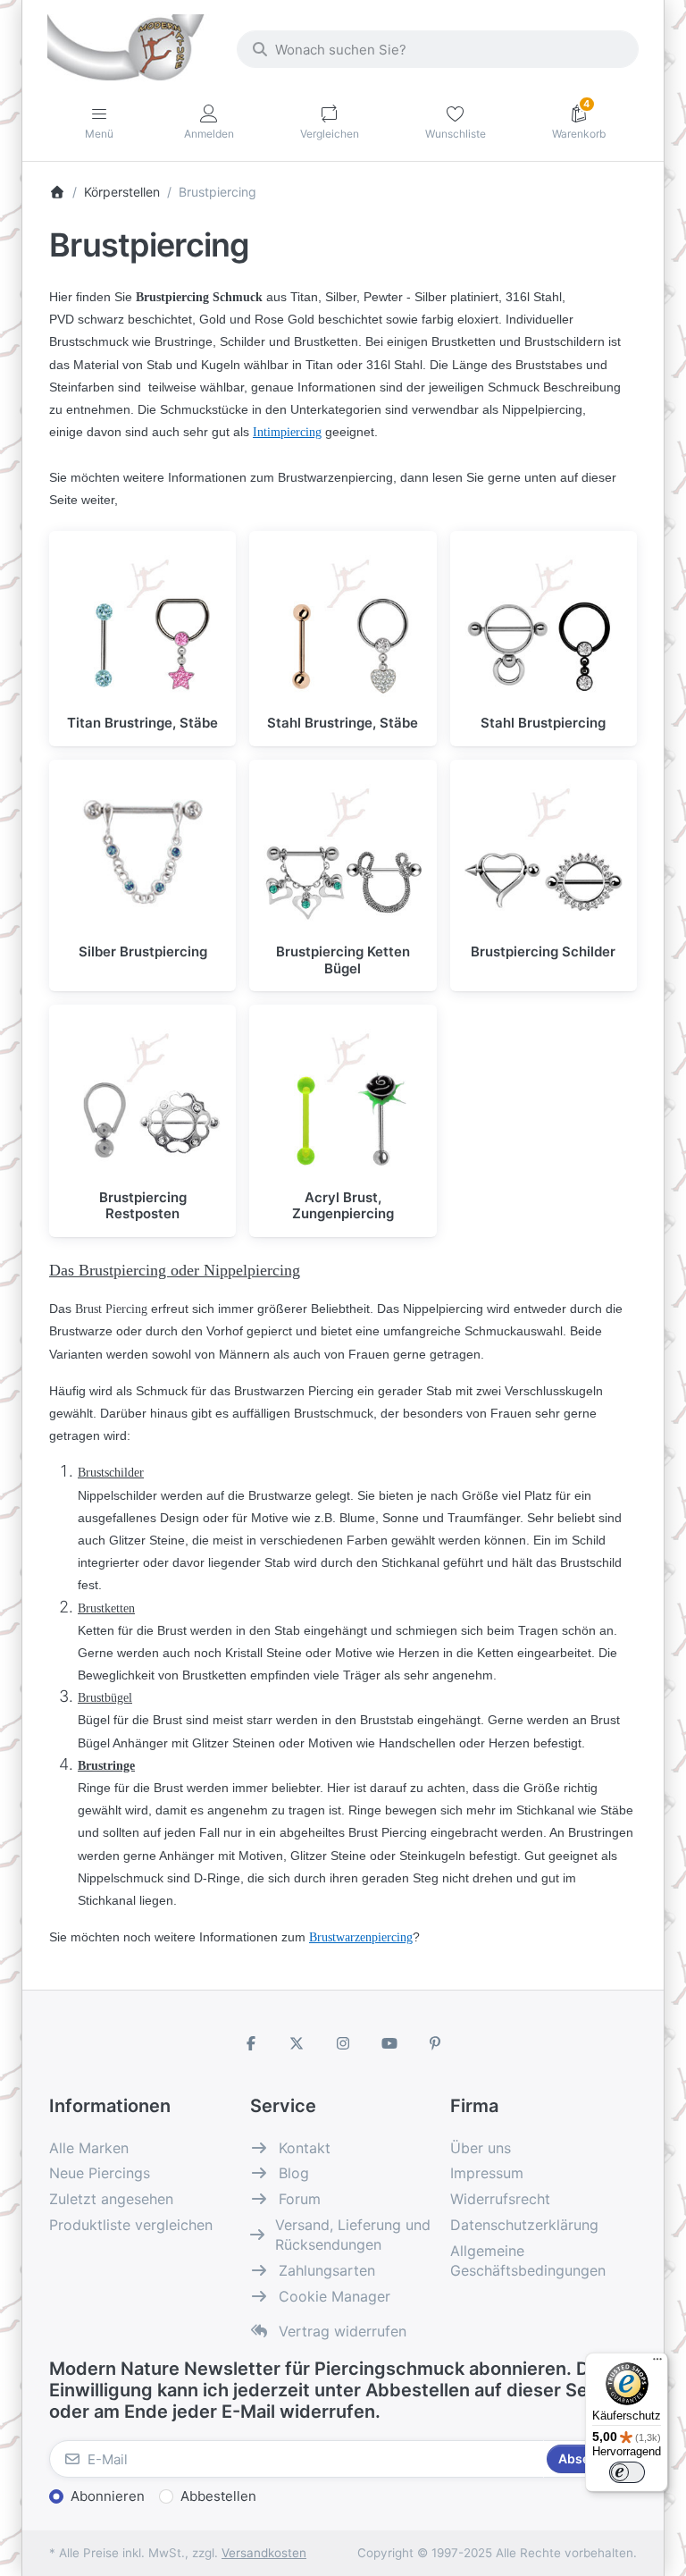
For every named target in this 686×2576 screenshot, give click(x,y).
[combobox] (438, 49)
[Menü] (657, 2363)
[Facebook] (251, 2043)
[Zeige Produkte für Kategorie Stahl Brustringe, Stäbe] (343, 624)
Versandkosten (264, 2553)
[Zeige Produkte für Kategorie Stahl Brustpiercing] (544, 624)
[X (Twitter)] (297, 2043)
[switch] (627, 2472)
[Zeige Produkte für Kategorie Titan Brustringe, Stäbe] (142, 624)
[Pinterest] (435, 2043)
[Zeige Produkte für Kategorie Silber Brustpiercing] (142, 853)
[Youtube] (389, 2043)
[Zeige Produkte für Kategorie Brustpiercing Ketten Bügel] (343, 853)
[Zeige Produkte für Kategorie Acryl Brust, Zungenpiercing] (343, 1098)
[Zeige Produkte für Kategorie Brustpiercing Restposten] (142, 1098)
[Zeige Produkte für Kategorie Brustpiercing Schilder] (544, 853)
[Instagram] (343, 2043)
